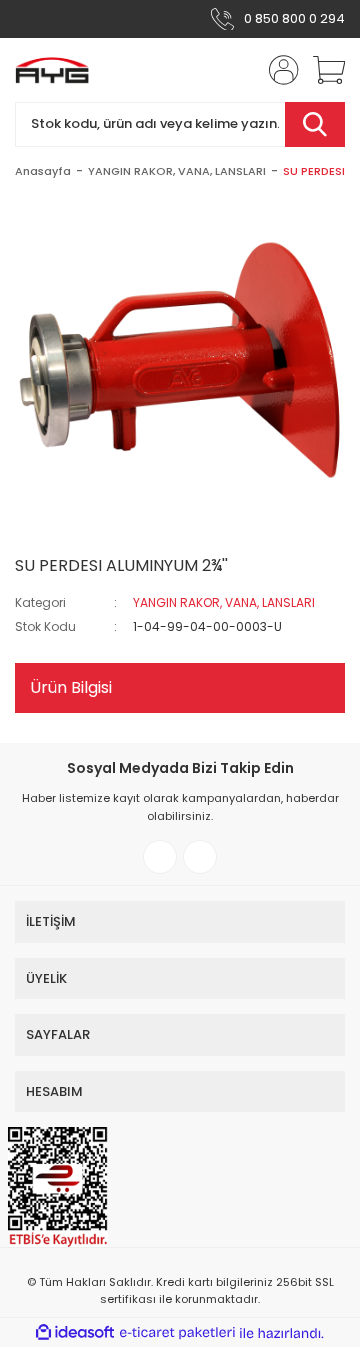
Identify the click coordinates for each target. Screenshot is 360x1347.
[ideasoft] (75, 1333)
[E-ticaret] (177, 1333)
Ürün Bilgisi (71, 687)
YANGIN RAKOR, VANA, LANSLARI (224, 602)
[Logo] (52, 70)
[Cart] (322, 70)
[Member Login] (278, 70)
